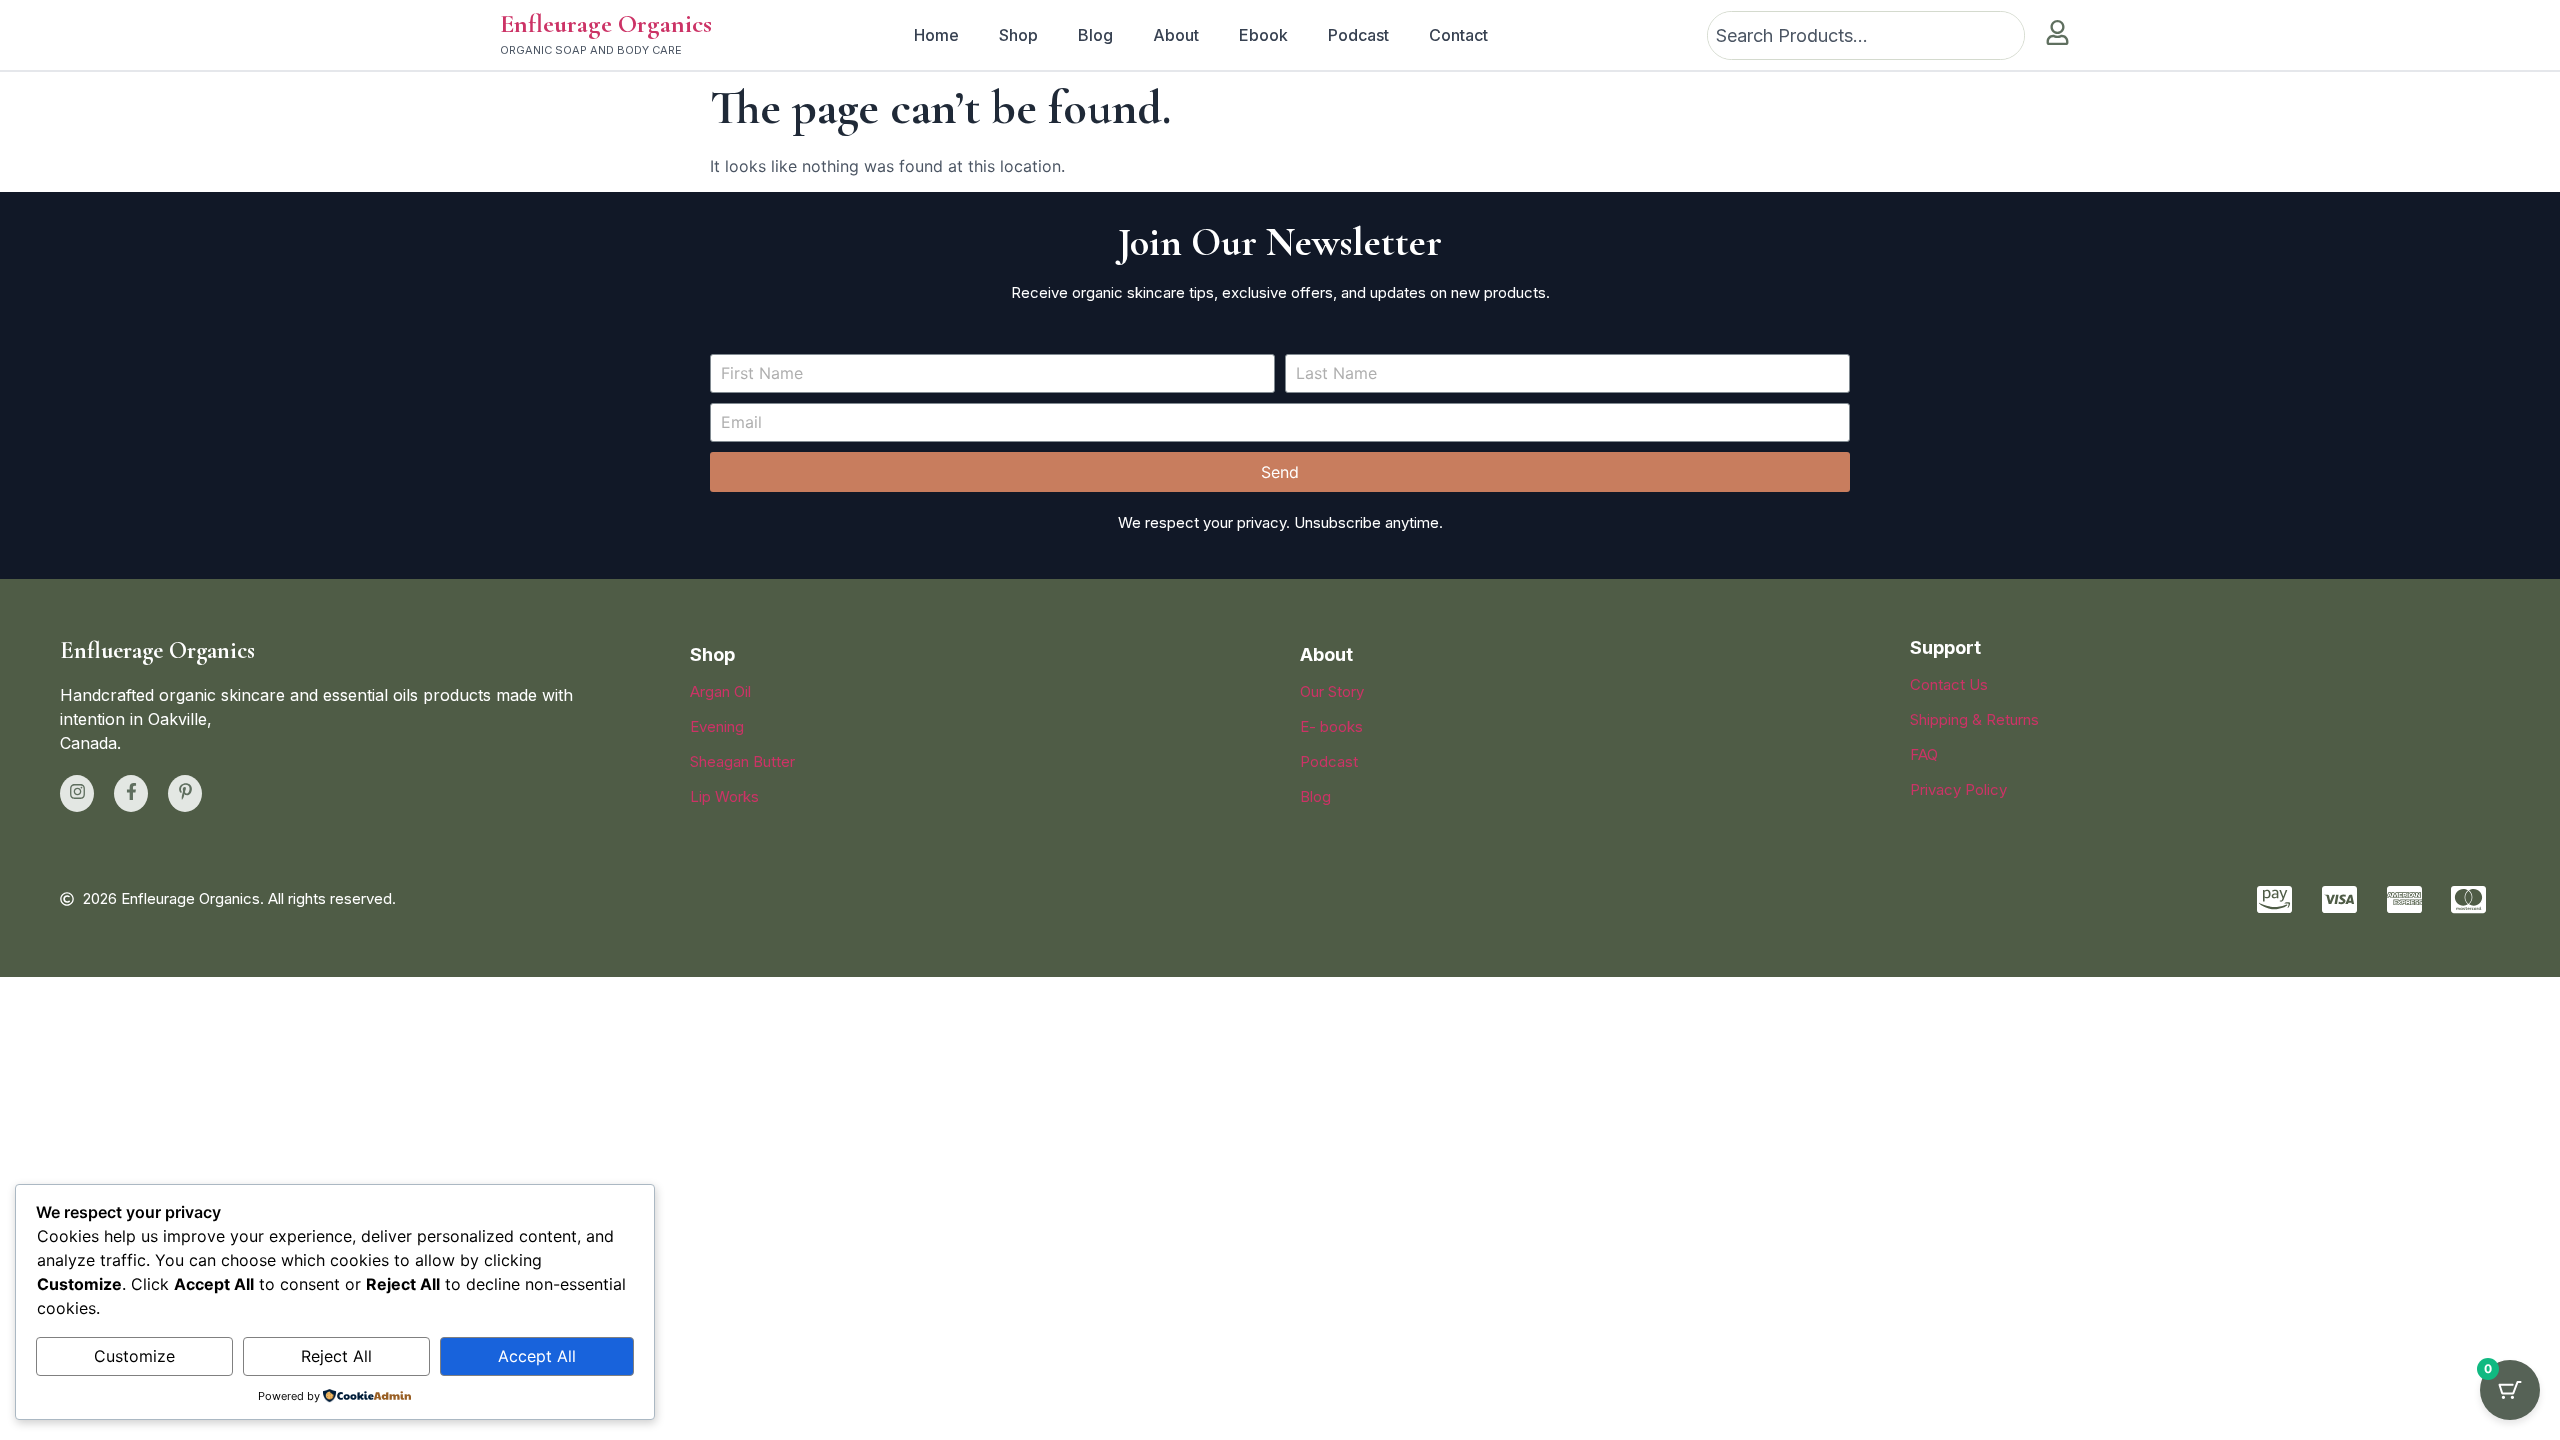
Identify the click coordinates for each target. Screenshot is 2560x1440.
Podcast (1358, 35)
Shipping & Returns (1974, 719)
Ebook (1263, 35)
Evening (717, 726)
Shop (1018, 35)
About (1176, 35)
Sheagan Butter (742, 761)
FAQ (1924, 754)
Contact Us (1949, 684)
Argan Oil (720, 691)
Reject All (336, 1356)
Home (936, 35)
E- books (1331, 726)
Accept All (537, 1356)
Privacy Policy (1958, 789)
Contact (1458, 35)
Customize (134, 1356)
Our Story (1332, 691)
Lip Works (724, 796)
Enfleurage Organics (606, 23)
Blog (1095, 35)
